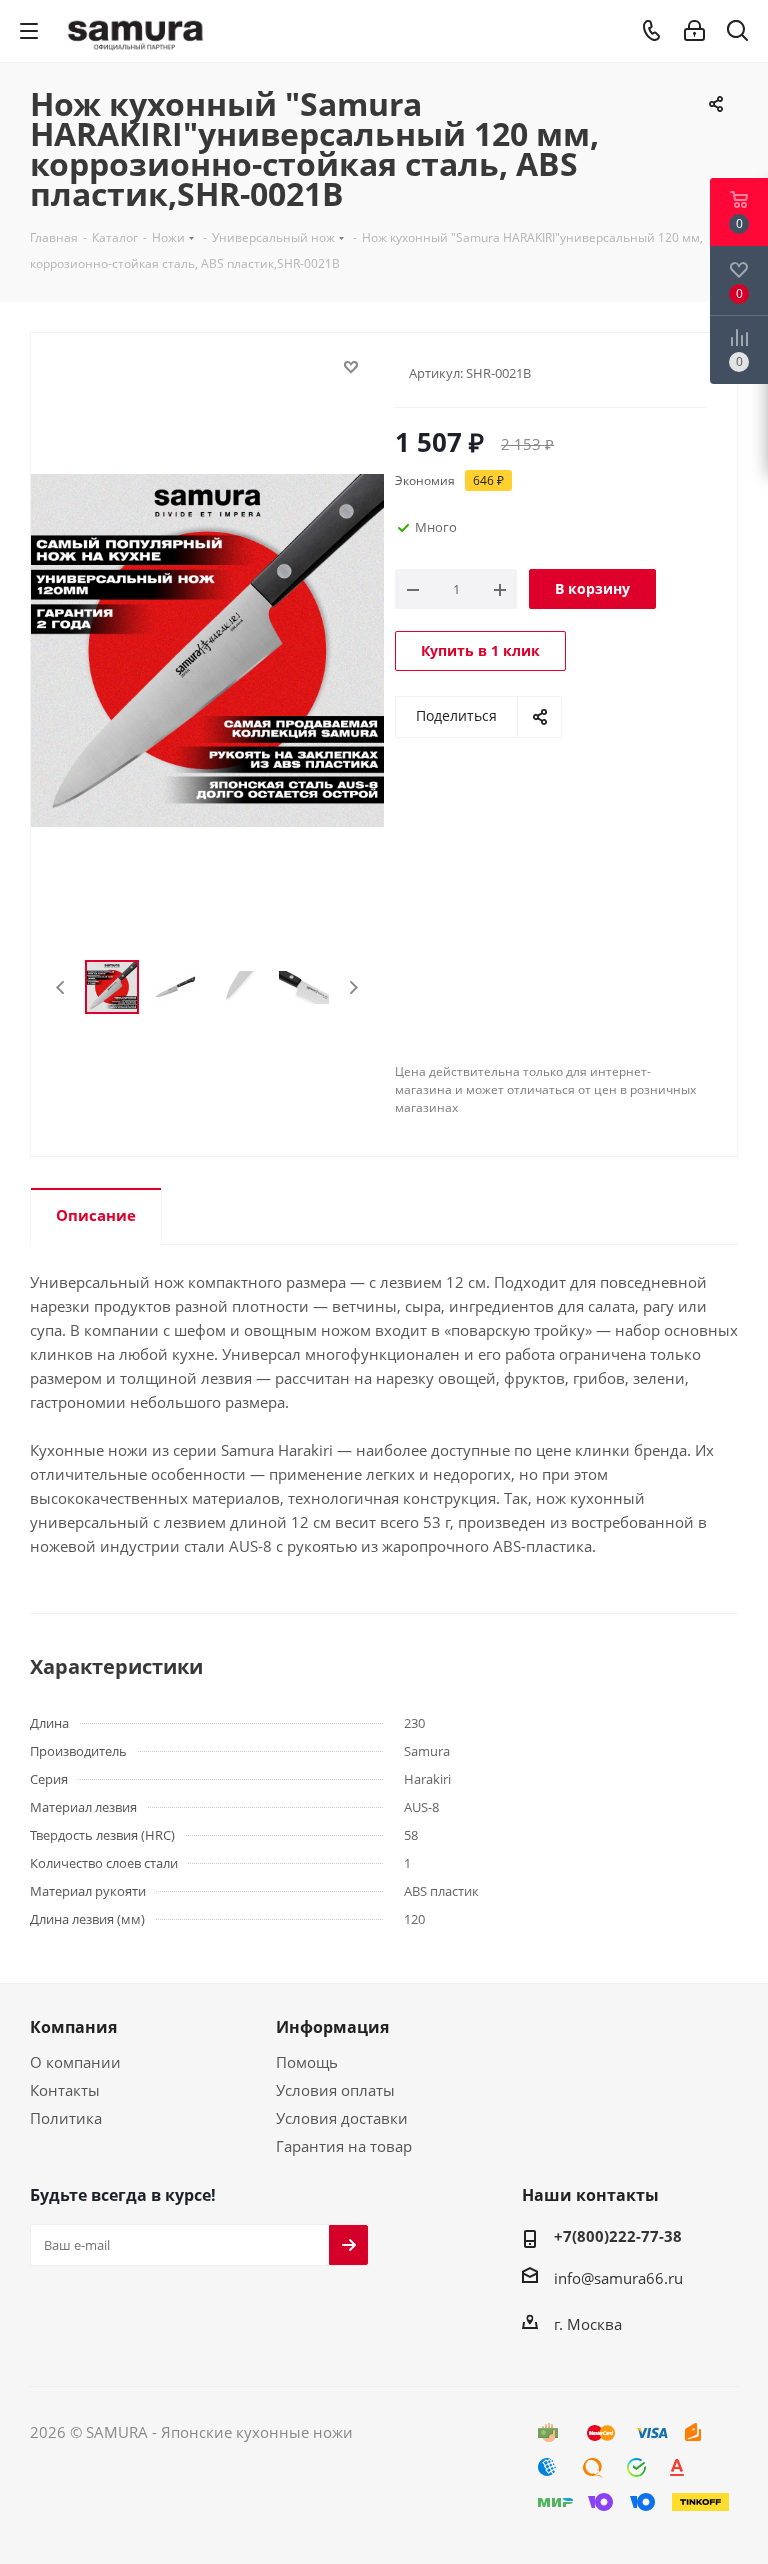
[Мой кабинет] (694, 31)
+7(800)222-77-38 (618, 2236)
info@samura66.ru (618, 2278)
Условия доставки (342, 2118)
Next (353, 987)
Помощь (307, 2062)
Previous (61, 987)
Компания (73, 2027)
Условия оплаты (335, 2090)
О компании (75, 2062)
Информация (332, 2027)
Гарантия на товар (344, 2146)
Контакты (65, 2090)
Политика (66, 2118)
